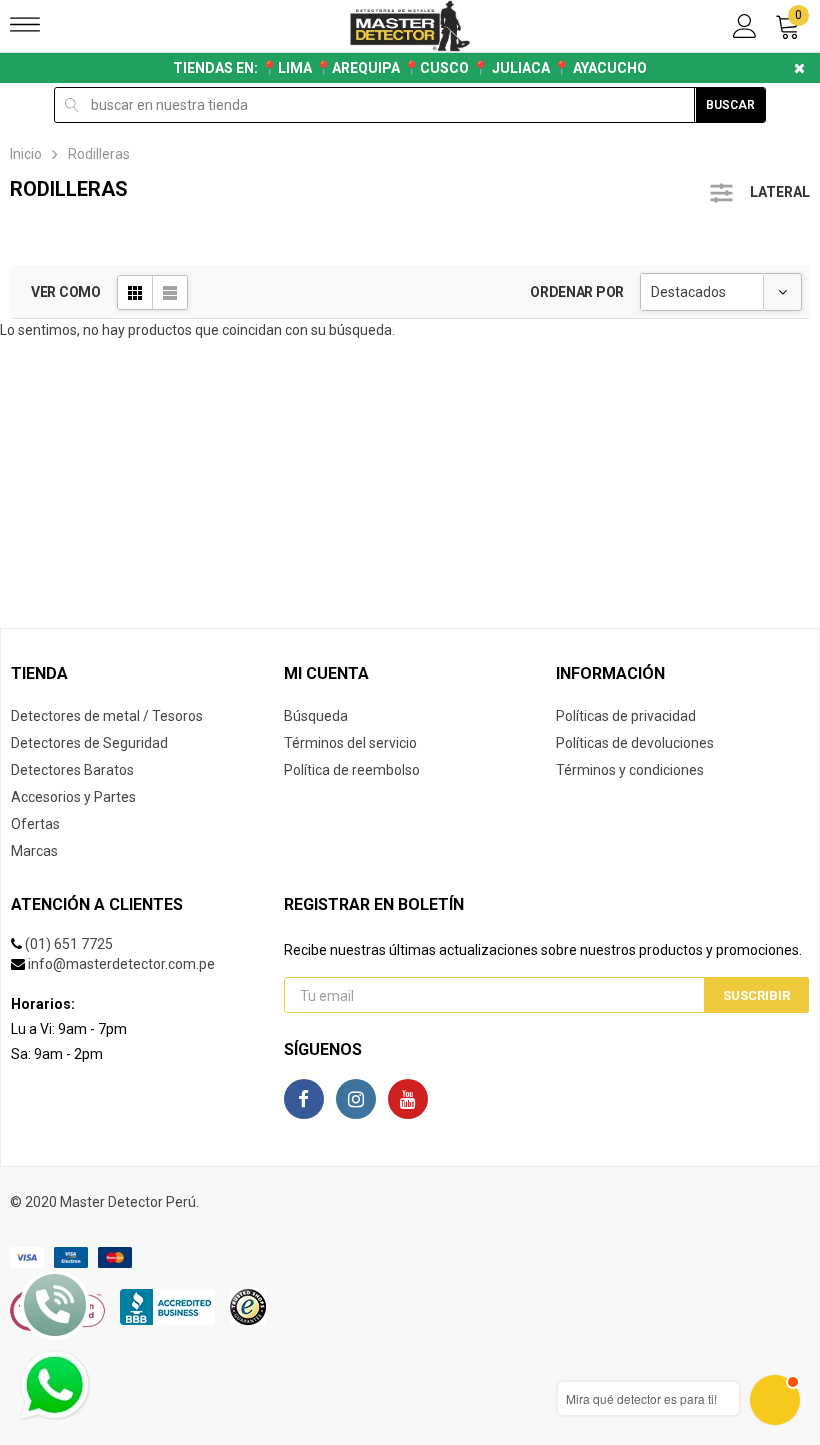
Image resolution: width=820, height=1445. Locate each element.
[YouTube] (408, 1099)
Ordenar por (577, 292)
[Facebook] (304, 1099)
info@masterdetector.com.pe (121, 964)
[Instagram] (356, 1099)
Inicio (26, 154)
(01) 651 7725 (69, 944)
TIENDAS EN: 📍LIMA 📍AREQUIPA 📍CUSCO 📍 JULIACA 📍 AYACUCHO (410, 68)
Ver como (66, 292)
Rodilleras (99, 154)
